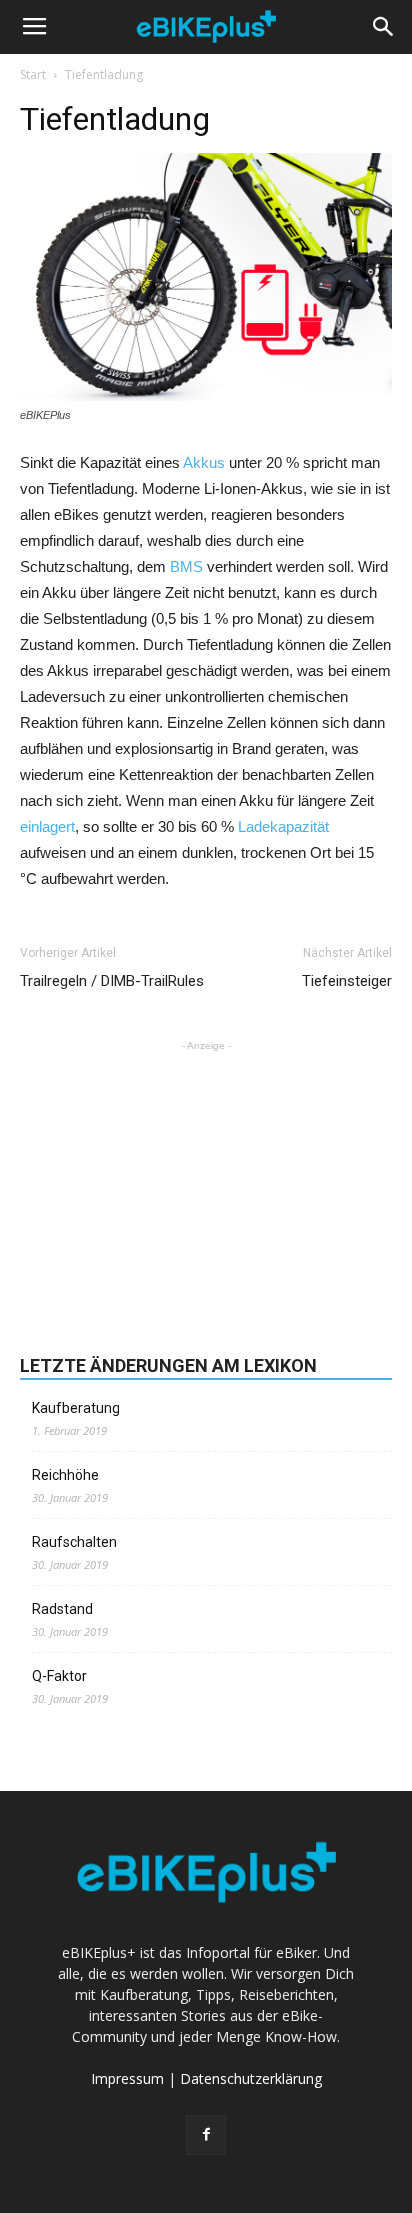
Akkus (204, 462)
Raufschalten (74, 1542)
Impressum (127, 2078)
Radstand (62, 1609)
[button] (384, 27)
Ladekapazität (283, 826)
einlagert (47, 826)
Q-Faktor (59, 1676)
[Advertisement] (206, 1181)
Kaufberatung (76, 1408)
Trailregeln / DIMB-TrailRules (112, 981)
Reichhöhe (65, 1475)
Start (33, 74)
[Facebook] (206, 2135)
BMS (186, 566)
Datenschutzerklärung (251, 2078)
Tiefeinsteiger (347, 981)
